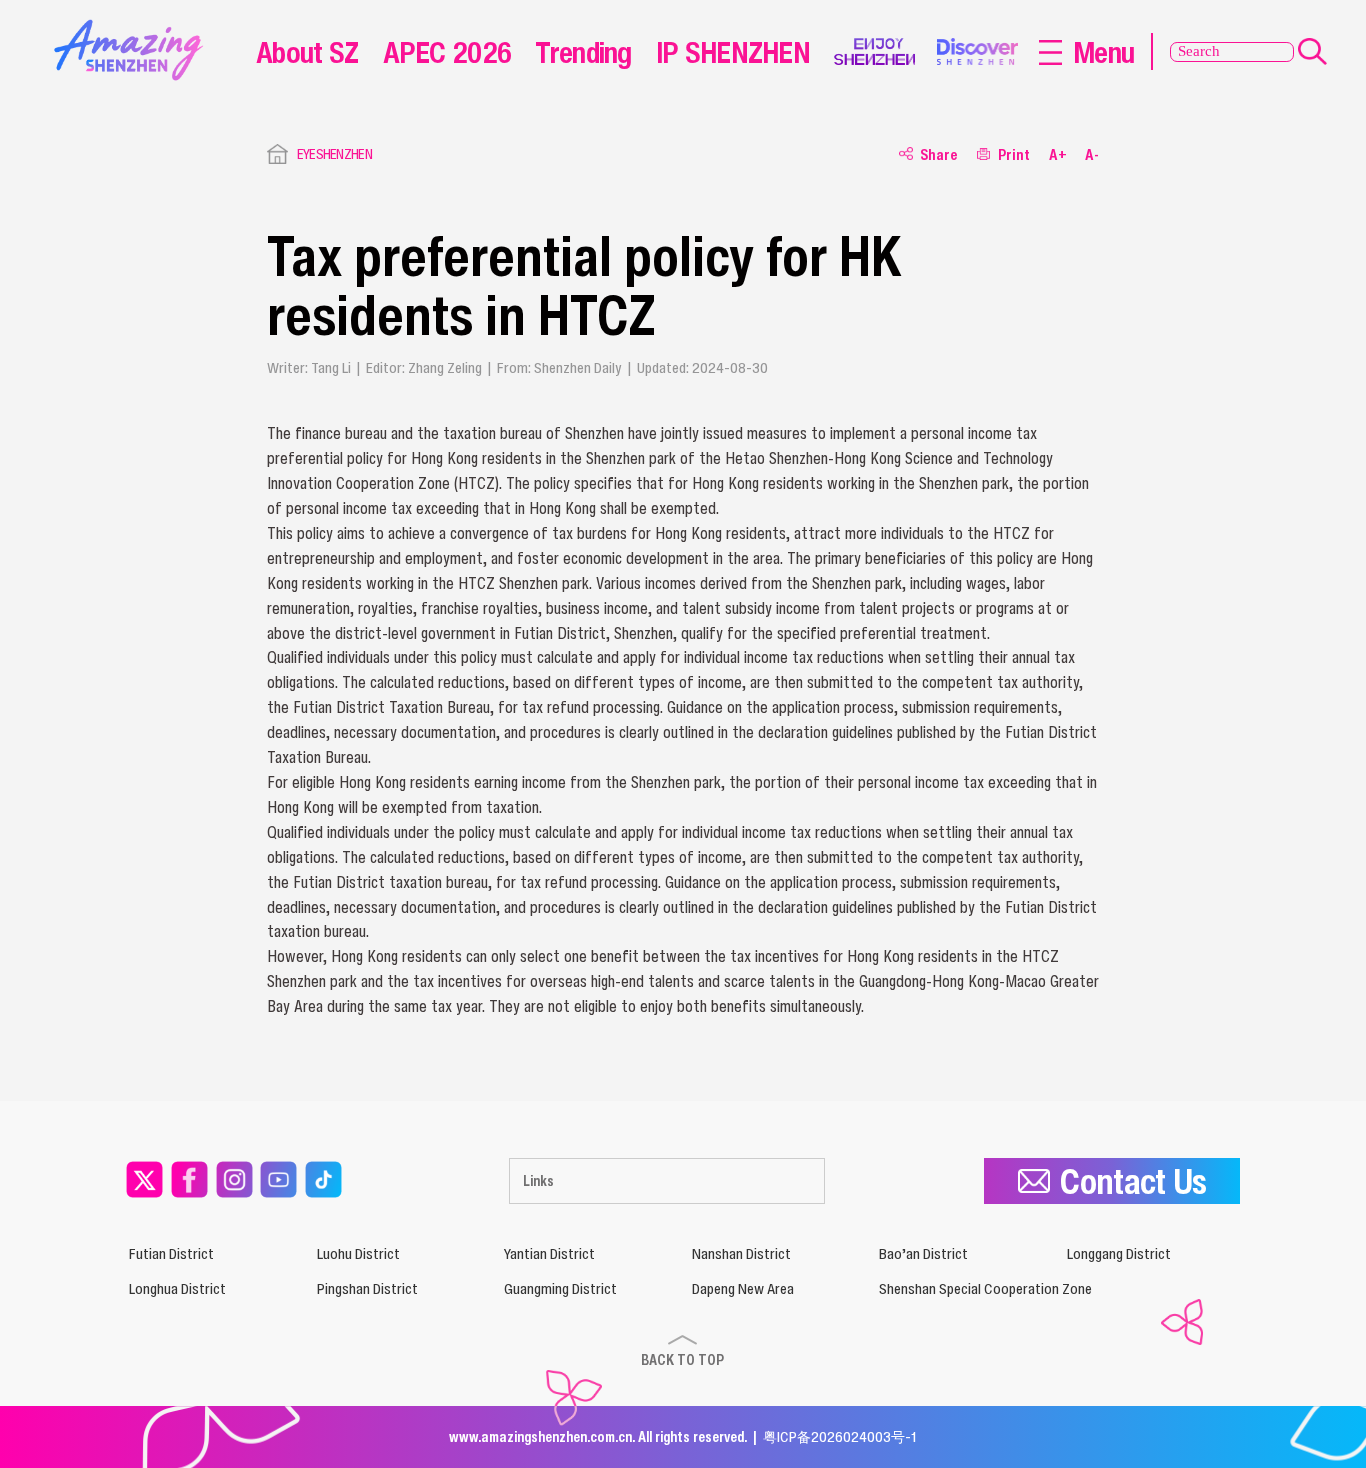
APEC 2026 (447, 52)
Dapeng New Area (743, 1288)
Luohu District (358, 1253)
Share (939, 154)
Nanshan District (741, 1253)
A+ (1058, 154)
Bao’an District (923, 1253)
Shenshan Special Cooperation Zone (985, 1288)
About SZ (307, 52)
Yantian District (549, 1253)
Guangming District (560, 1288)
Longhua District (177, 1288)
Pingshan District (367, 1288)
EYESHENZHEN (334, 154)
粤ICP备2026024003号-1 (840, 1436)
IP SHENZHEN (733, 52)
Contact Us (1133, 1181)
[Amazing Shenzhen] (133, 26)
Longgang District (1119, 1253)
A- (1092, 154)
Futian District (171, 1253)
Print (1014, 154)
